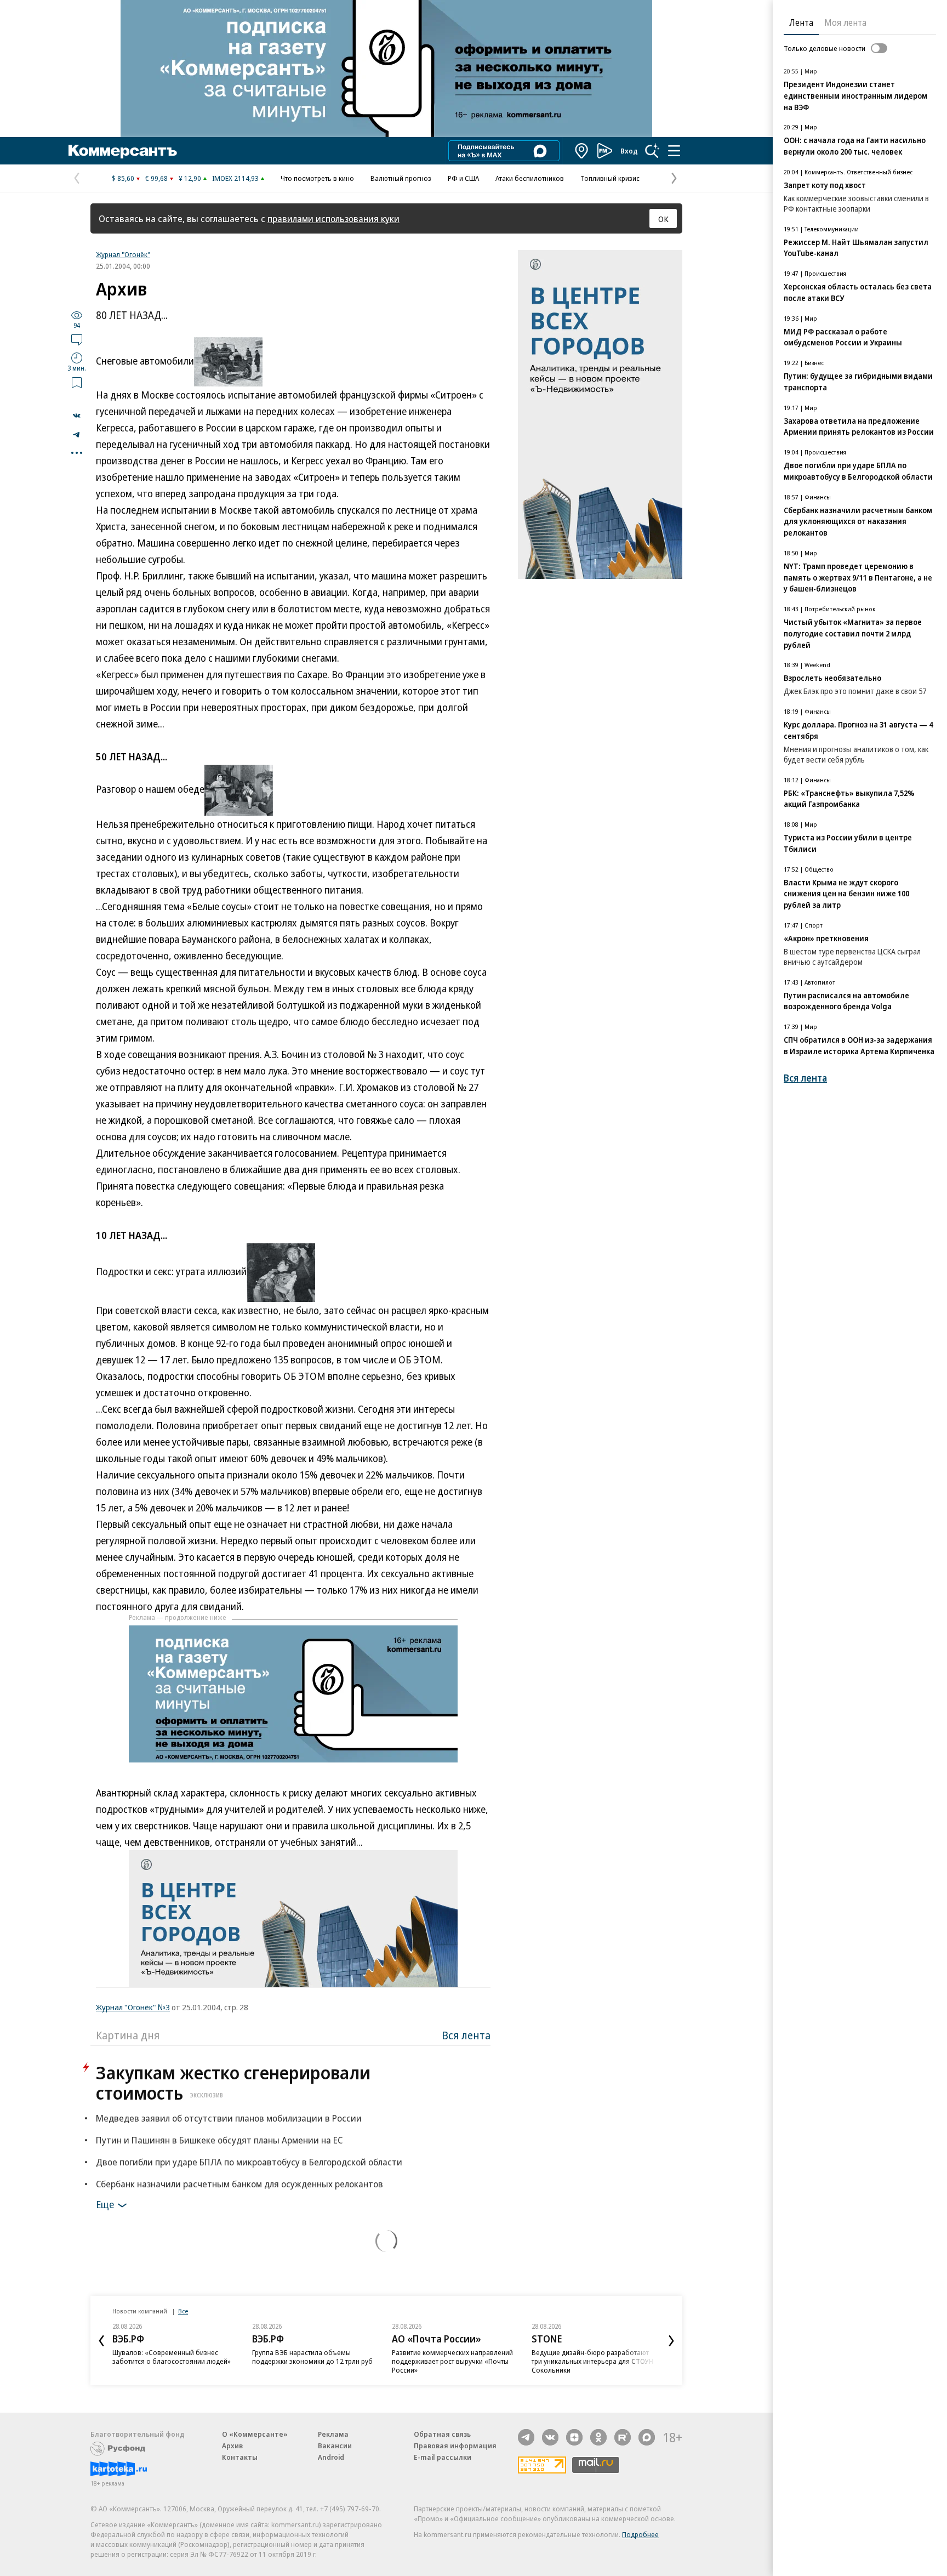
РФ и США (463, 178)
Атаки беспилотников (530, 178)
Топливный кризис (610, 178)
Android (331, 2457)
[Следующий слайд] (671, 2341)
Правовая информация (455, 2446)
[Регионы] (582, 151)
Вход (629, 151)
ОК (663, 219)
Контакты (240, 2457)
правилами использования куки (333, 218)
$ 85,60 (123, 178)
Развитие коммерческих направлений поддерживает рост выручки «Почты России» (452, 2361)
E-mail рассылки (443, 2457)
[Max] (647, 2437)
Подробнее (640, 2534)
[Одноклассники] (598, 2437)
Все (183, 2311)
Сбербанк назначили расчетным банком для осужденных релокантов (239, 2184)
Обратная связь (442, 2434)
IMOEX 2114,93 (235, 178)
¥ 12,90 (190, 178)
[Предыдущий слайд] (101, 2341)
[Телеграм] (526, 2437)
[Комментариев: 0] (77, 339)
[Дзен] (574, 2437)
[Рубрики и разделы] (674, 151)
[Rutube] (623, 2437)
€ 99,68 (156, 178)
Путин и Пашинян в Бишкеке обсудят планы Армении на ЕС (219, 2140)
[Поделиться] (77, 416)
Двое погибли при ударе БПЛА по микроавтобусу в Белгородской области (249, 2162)
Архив (232, 2446)
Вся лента (466, 2035)
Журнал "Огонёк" (123, 254)
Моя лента (845, 22)
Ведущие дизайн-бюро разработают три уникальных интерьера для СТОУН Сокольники (592, 2361)
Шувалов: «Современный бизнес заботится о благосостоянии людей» (172, 2357)
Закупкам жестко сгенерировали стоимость (233, 2083)
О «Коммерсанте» (255, 2434)
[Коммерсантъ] (123, 151)
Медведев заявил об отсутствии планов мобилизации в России (229, 2118)
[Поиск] (652, 151)
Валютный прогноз (401, 178)
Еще (105, 2204)
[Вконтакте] (550, 2437)
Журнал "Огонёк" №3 (133, 2007)
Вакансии (335, 2446)
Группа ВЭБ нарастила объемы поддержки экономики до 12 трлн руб (312, 2357)
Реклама (333, 2434)
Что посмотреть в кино (317, 178)
